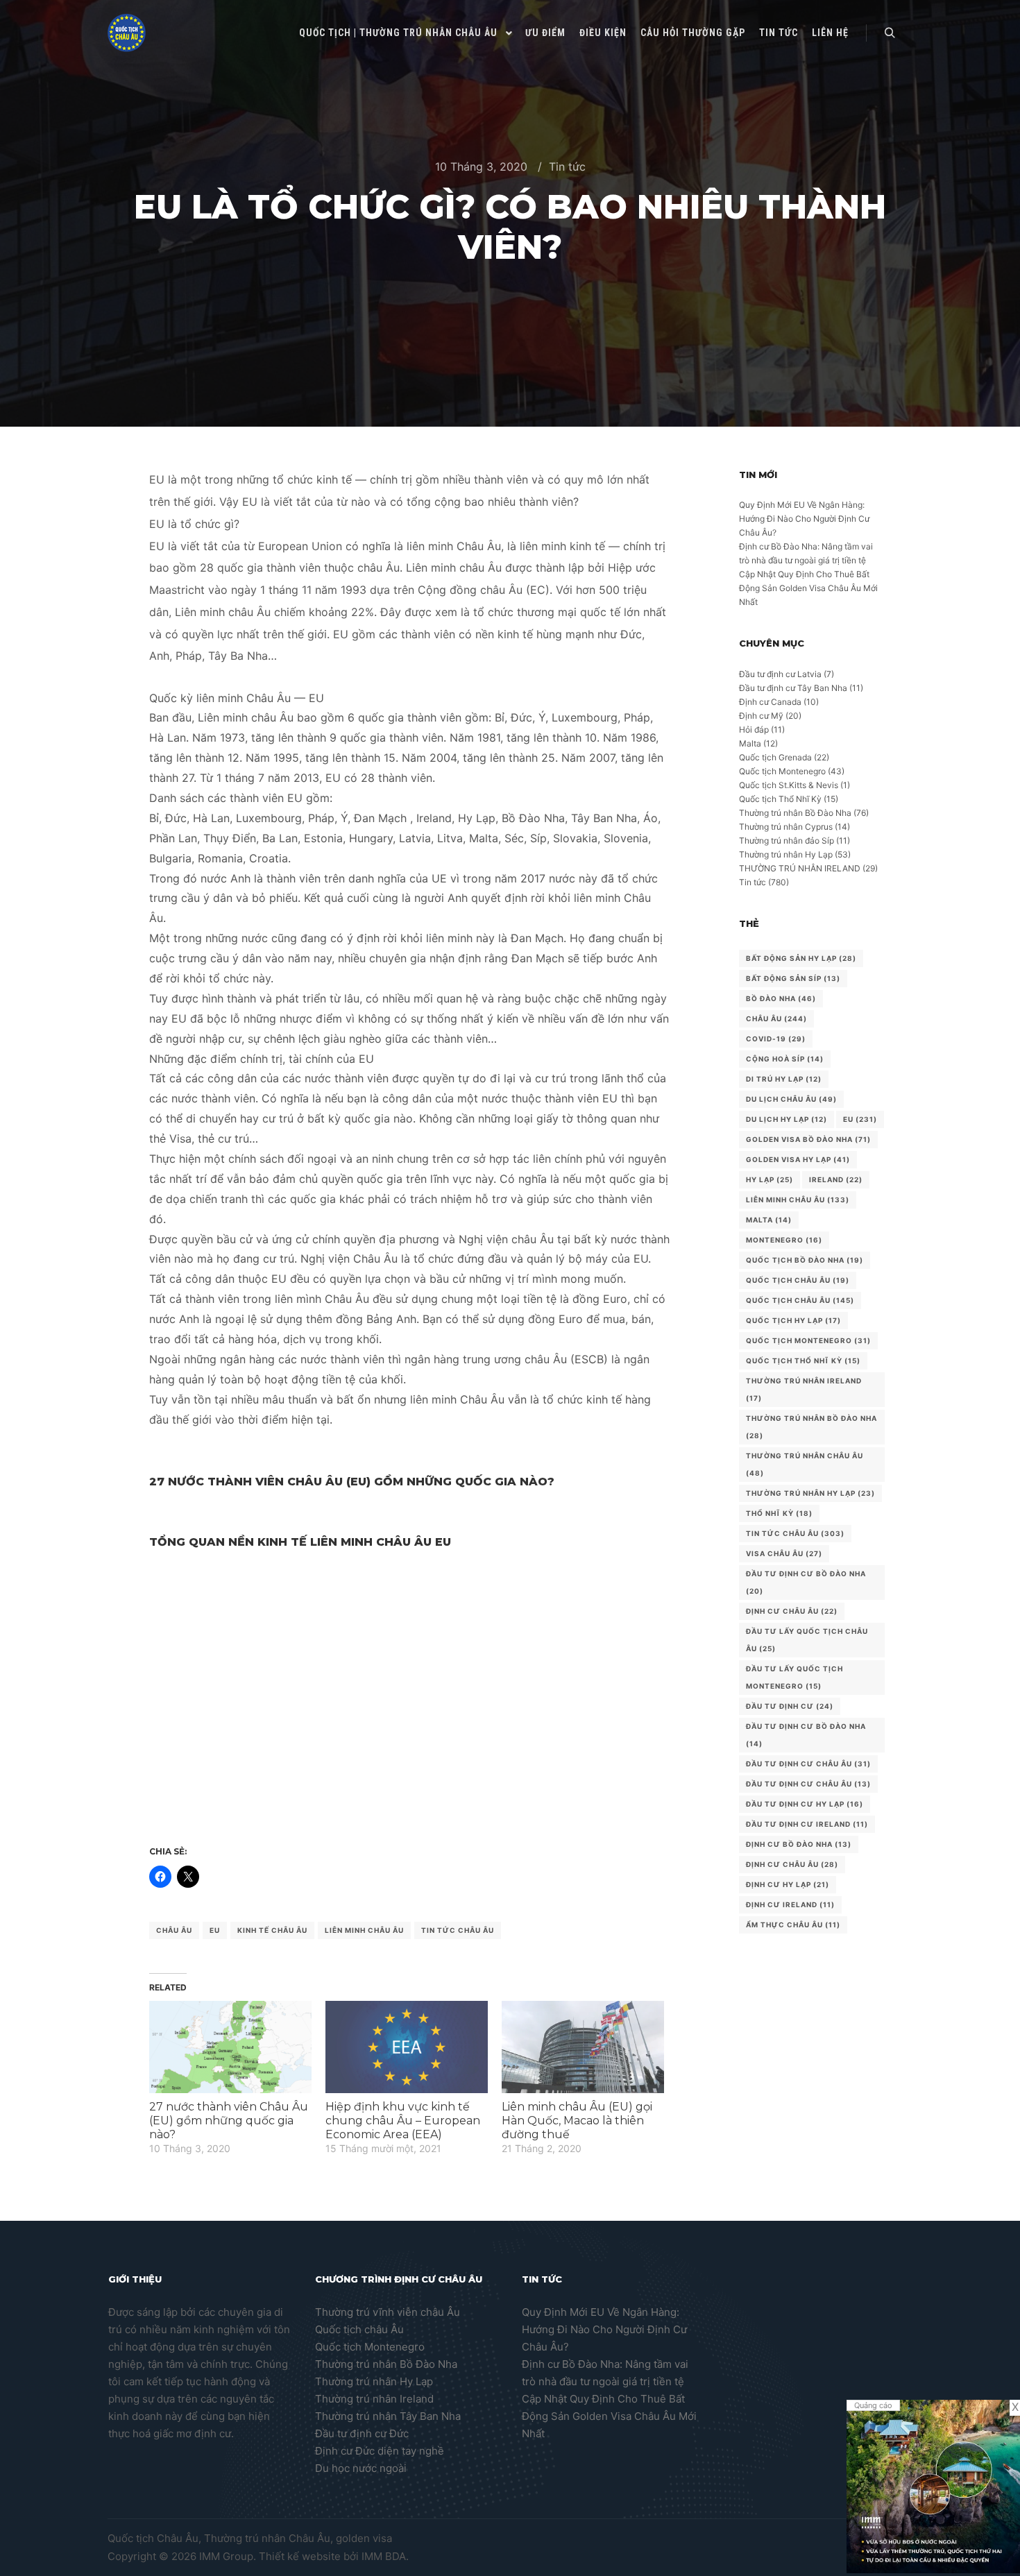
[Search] (890, 33)
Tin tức (567, 167)
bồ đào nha (781, 998)
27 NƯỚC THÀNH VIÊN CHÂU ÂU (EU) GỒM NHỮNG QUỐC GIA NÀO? (352, 1482)
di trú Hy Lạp (784, 1079)
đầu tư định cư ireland (807, 1824)
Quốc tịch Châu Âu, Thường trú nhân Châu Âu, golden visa (250, 2538)
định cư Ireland (790, 1904)
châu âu (174, 1930)
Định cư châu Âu (792, 1611)
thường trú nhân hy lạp (810, 1493)
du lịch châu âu (791, 1099)
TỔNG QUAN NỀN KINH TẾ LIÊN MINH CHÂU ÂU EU (300, 1542)
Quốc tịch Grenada (775, 757)
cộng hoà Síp (785, 1059)
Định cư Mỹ (761, 716)
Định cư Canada (770, 702)
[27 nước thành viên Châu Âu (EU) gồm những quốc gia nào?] (230, 2047)
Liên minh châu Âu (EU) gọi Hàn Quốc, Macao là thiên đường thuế (577, 2121)
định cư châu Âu (792, 1864)
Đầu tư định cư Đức (362, 2433)
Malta (750, 743)
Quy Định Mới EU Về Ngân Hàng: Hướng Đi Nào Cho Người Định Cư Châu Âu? (804, 519)
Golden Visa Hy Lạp (798, 1159)
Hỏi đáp (754, 730)
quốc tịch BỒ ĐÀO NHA (805, 1260)
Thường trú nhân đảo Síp (787, 841)
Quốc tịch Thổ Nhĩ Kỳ (780, 799)
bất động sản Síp (793, 978)
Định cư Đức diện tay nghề (380, 2451)
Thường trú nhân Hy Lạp (786, 854)
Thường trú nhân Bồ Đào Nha (795, 813)
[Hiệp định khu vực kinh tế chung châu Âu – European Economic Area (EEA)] (407, 2047)
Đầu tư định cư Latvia (780, 674)
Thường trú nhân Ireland (374, 2399)
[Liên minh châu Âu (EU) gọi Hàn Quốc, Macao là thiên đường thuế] (583, 2047)
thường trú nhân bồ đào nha (811, 1427)
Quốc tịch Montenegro (782, 771)
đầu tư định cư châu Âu (808, 1764)
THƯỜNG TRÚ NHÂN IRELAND (800, 868)
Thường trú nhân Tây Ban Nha (388, 2416)
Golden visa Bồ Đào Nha (808, 1139)
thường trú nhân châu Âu (805, 1464)
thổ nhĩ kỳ (779, 1513)
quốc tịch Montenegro (808, 1340)
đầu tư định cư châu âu (808, 1784)
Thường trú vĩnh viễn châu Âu (388, 2312)
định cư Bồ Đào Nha (799, 1844)
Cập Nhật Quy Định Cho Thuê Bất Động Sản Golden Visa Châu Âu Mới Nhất (808, 588)
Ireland (836, 1179)
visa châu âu (784, 1553)
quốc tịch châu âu (800, 1300)
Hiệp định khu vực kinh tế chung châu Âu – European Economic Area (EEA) (403, 2121)
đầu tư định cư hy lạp (805, 1804)
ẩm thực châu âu (793, 1925)
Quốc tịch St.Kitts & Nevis (789, 785)
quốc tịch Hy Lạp (793, 1320)
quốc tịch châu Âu (798, 1280)
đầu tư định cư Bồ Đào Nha (806, 1735)
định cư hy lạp (788, 1884)
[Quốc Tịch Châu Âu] (127, 33)
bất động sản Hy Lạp (801, 958)
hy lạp (770, 1179)
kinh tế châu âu (272, 1930)
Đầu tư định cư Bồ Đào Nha (806, 1582)
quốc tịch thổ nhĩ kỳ (803, 1360)
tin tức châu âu (458, 1930)
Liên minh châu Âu (364, 1930)
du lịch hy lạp (787, 1119)
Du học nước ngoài (361, 2468)
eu (215, 1930)
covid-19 (776, 1039)
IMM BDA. (385, 2556)
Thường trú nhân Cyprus (786, 827)
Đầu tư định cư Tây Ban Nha (793, 688)
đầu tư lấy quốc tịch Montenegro (794, 1677)
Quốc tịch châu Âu (359, 2329)
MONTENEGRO (784, 1240)
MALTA (769, 1220)
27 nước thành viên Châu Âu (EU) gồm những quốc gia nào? (229, 2121)
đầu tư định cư (790, 1706)
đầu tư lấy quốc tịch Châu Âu (807, 1640)
